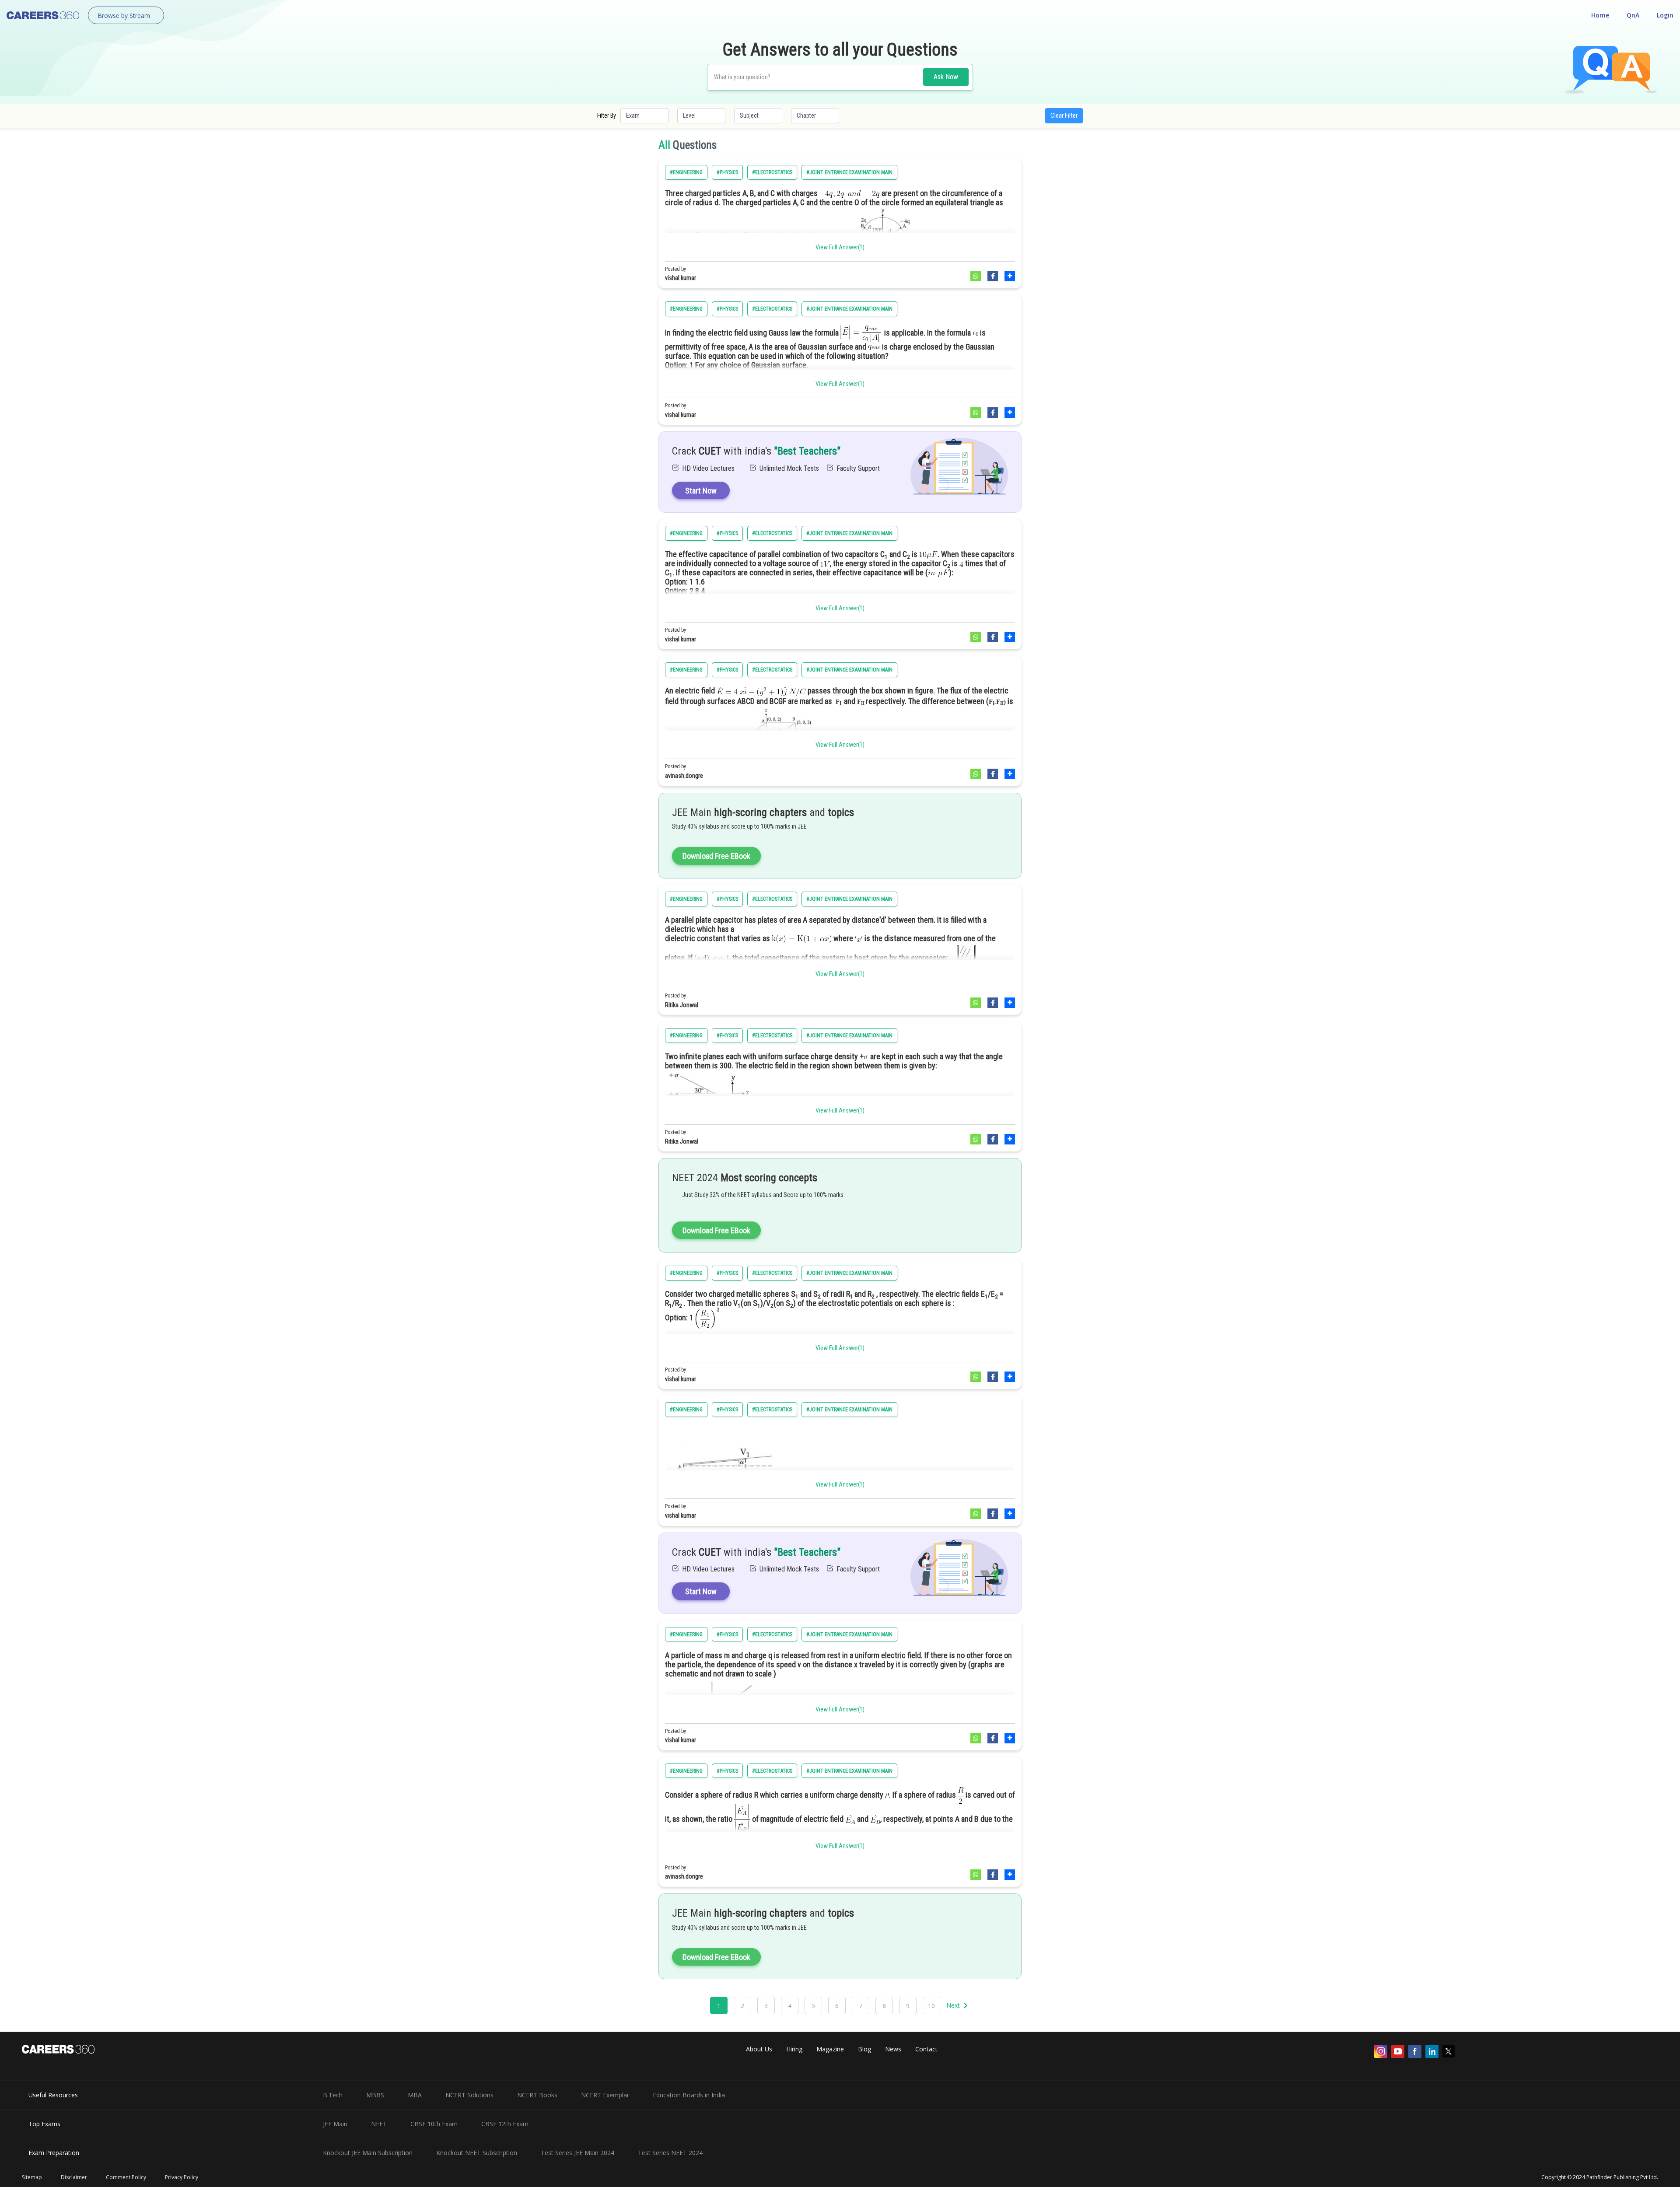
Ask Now (946, 77)
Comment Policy (126, 2177)
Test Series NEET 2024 (670, 2153)
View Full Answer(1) (840, 247)
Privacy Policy (182, 2177)
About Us (759, 2049)
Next (954, 2005)
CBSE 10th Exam (434, 2124)
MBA (415, 2095)
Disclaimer (74, 2177)
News (893, 2049)
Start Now (701, 491)
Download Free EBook (716, 856)
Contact (926, 2049)
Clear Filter (1064, 115)
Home (1600, 15)
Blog (864, 2049)
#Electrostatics (772, 172)
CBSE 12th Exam (505, 2124)
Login (1665, 15)
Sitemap (32, 2177)
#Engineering (686, 172)
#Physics (727, 172)
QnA (1633, 15)
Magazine (830, 2049)
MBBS (375, 2095)
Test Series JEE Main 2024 (577, 2153)
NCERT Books (537, 2095)
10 (931, 2006)
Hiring (794, 2049)
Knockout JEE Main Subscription (368, 2153)
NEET (379, 2124)
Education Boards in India (689, 2095)
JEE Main (335, 2124)
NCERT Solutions (469, 2095)
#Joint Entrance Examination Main (849, 172)
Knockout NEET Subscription (477, 2153)
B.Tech (333, 2095)
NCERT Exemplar (605, 2095)
